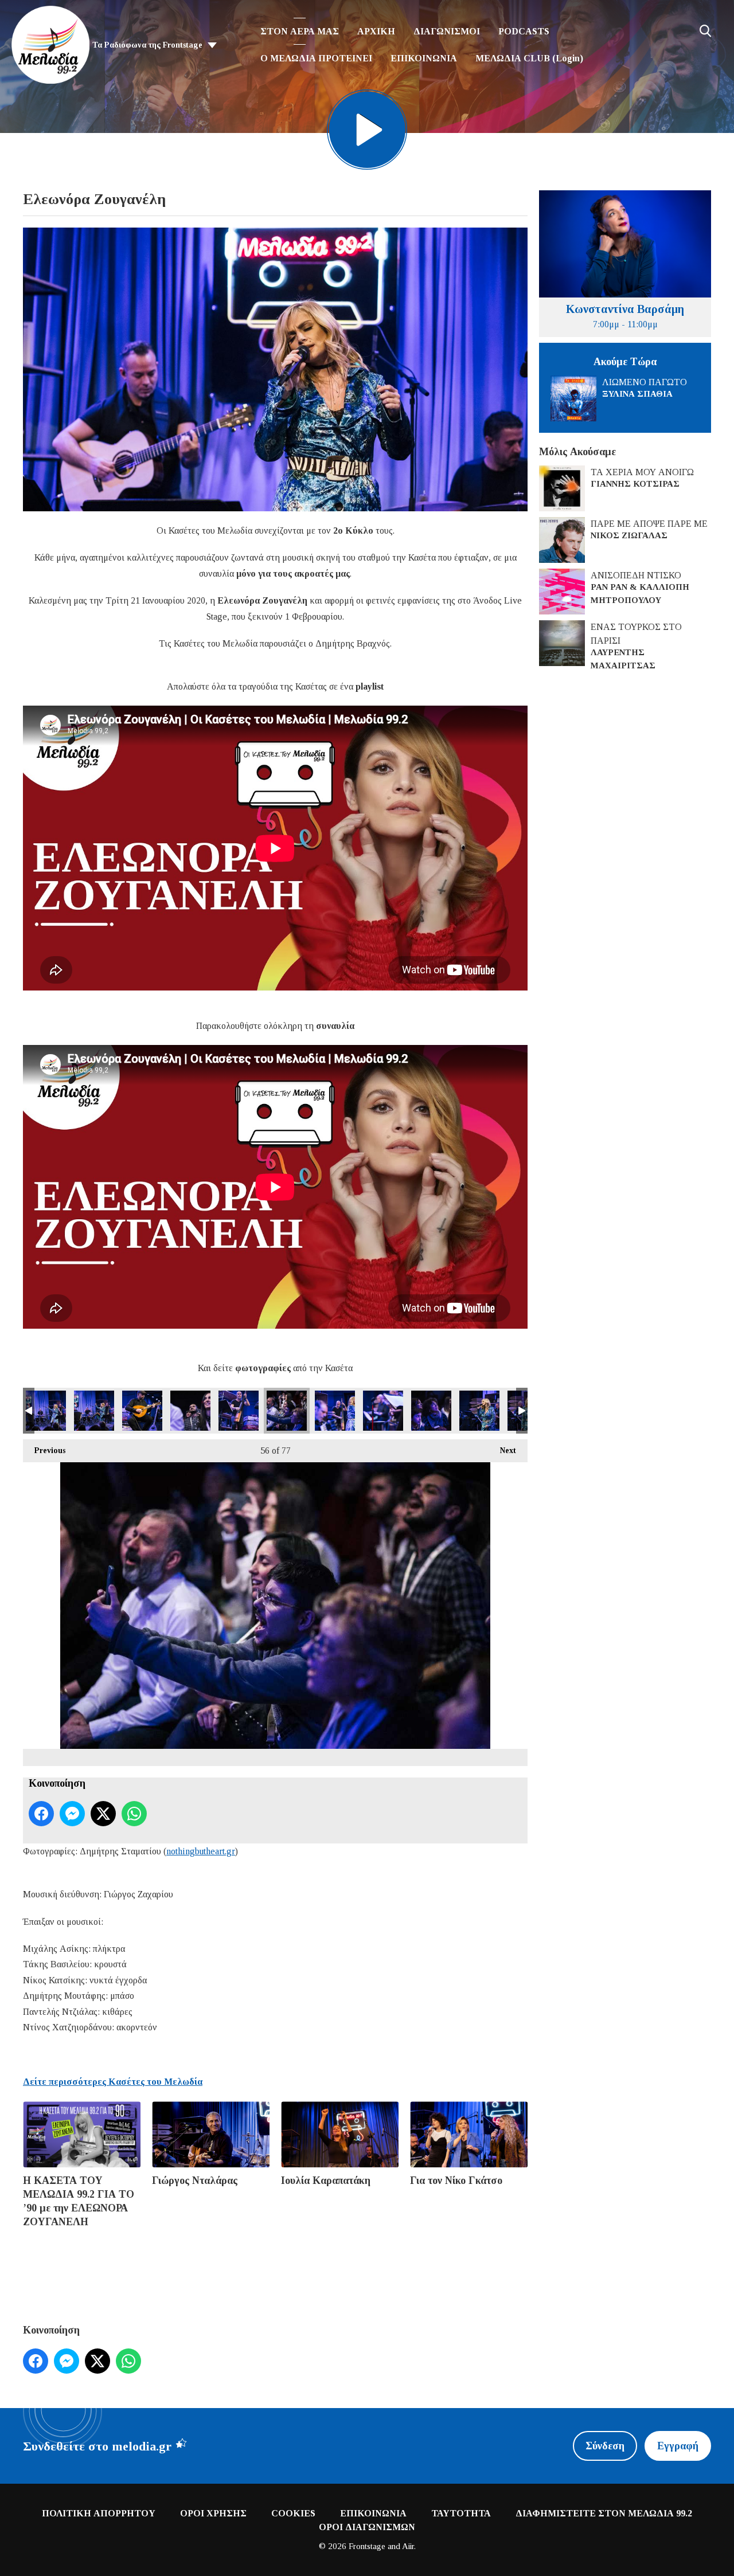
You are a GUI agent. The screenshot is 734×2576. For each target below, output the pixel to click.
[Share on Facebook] (41, 1814)
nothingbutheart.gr (201, 1851)
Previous (44, 1451)
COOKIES (293, 2513)
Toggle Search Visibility (705, 31)
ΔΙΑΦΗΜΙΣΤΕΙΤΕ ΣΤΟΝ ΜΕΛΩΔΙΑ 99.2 (604, 2513)
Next (502, 1451)
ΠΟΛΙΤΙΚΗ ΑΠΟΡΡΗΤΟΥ (99, 2513)
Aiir (408, 2546)
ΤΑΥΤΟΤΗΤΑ (461, 2513)
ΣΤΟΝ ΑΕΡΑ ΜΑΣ (300, 31)
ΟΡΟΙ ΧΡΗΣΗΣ (213, 2513)
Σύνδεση (605, 2446)
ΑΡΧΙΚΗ (376, 31)
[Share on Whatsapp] (134, 1814)
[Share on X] (103, 1814)
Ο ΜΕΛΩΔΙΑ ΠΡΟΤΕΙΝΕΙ (316, 58)
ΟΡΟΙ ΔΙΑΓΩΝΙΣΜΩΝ (367, 2527)
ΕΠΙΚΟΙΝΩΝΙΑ (424, 58)
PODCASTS (524, 31)
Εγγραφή (678, 2446)
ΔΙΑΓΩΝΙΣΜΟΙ (447, 31)
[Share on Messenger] (72, 1814)
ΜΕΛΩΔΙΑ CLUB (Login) (529, 58)
